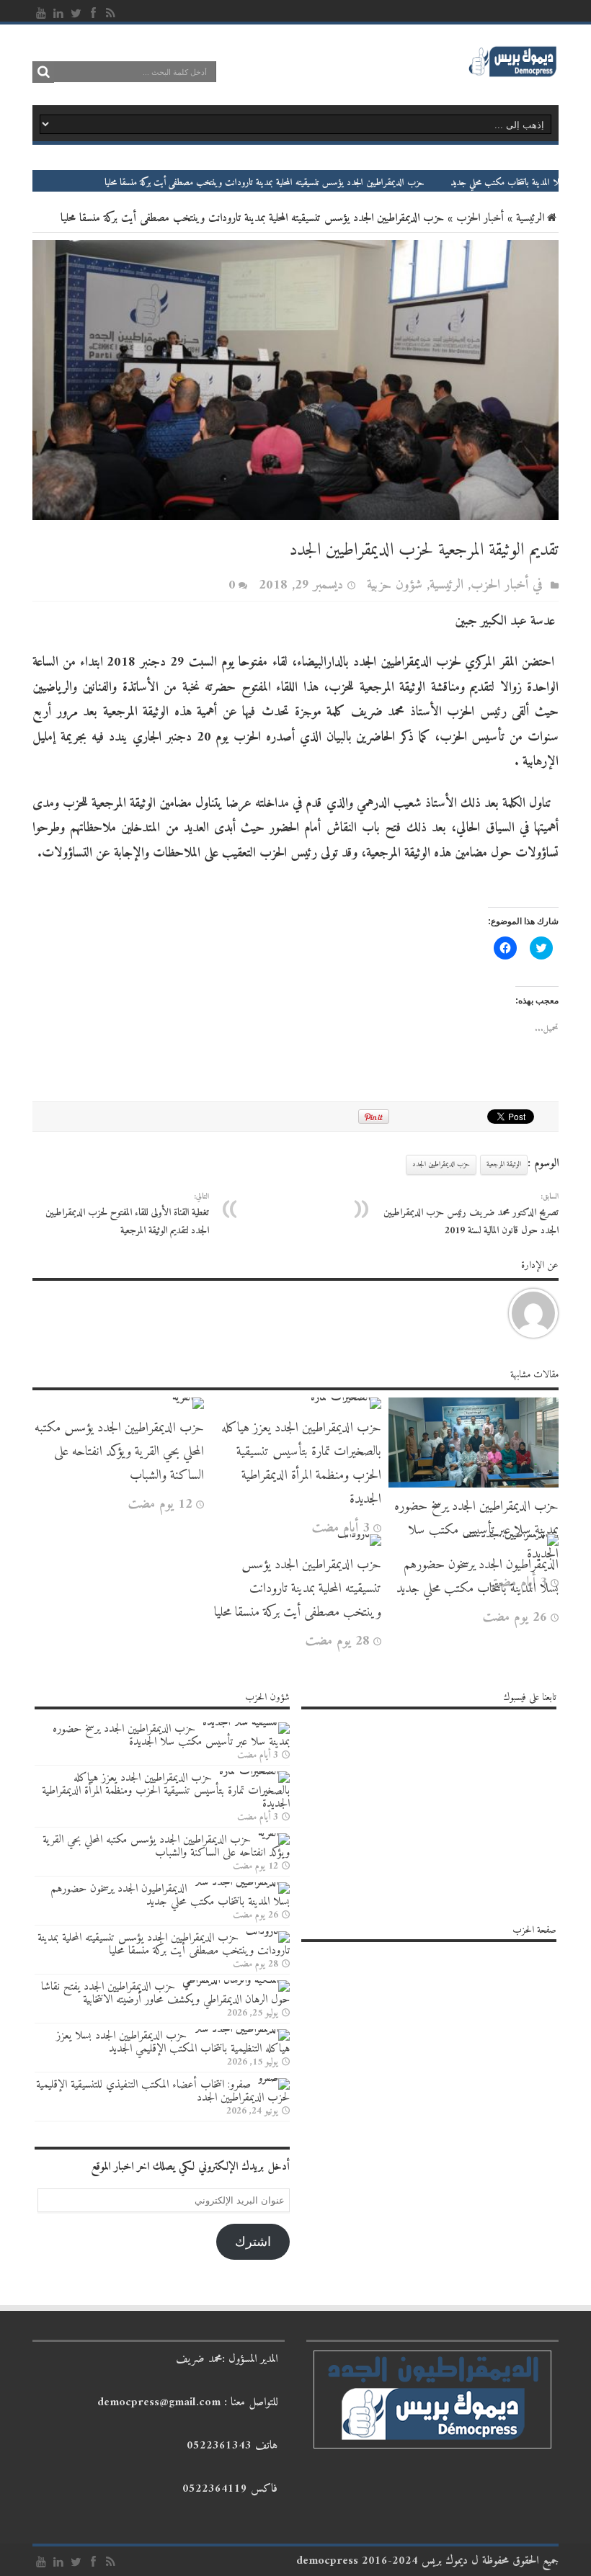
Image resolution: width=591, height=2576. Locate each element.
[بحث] (43, 72)
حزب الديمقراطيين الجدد (441, 1164)
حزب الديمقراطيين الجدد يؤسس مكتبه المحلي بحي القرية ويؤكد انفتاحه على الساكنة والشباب (119, 1452)
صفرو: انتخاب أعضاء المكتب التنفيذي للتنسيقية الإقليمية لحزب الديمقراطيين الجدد (163, 2091)
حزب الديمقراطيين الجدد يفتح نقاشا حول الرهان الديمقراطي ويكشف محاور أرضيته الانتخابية (165, 1993)
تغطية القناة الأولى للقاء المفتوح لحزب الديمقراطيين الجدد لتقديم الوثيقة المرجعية (127, 1215)
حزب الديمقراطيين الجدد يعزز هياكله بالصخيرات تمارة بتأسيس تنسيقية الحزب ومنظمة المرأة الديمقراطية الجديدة (301, 1464)
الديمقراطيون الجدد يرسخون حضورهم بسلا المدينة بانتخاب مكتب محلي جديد (477, 1577)
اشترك (253, 2242)
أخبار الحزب (480, 218)
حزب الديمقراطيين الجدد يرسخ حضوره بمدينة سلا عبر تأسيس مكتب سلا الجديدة (171, 1735)
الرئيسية (530, 218)
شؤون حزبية (395, 585)
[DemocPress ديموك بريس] (512, 75)
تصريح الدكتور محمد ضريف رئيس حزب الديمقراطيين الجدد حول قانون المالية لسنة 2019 (471, 1215)
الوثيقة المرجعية (504, 1164)
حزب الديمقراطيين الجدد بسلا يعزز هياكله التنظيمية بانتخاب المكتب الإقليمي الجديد (173, 2042)
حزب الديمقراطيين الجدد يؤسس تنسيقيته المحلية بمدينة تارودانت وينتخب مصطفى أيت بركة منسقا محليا (321, 183)
